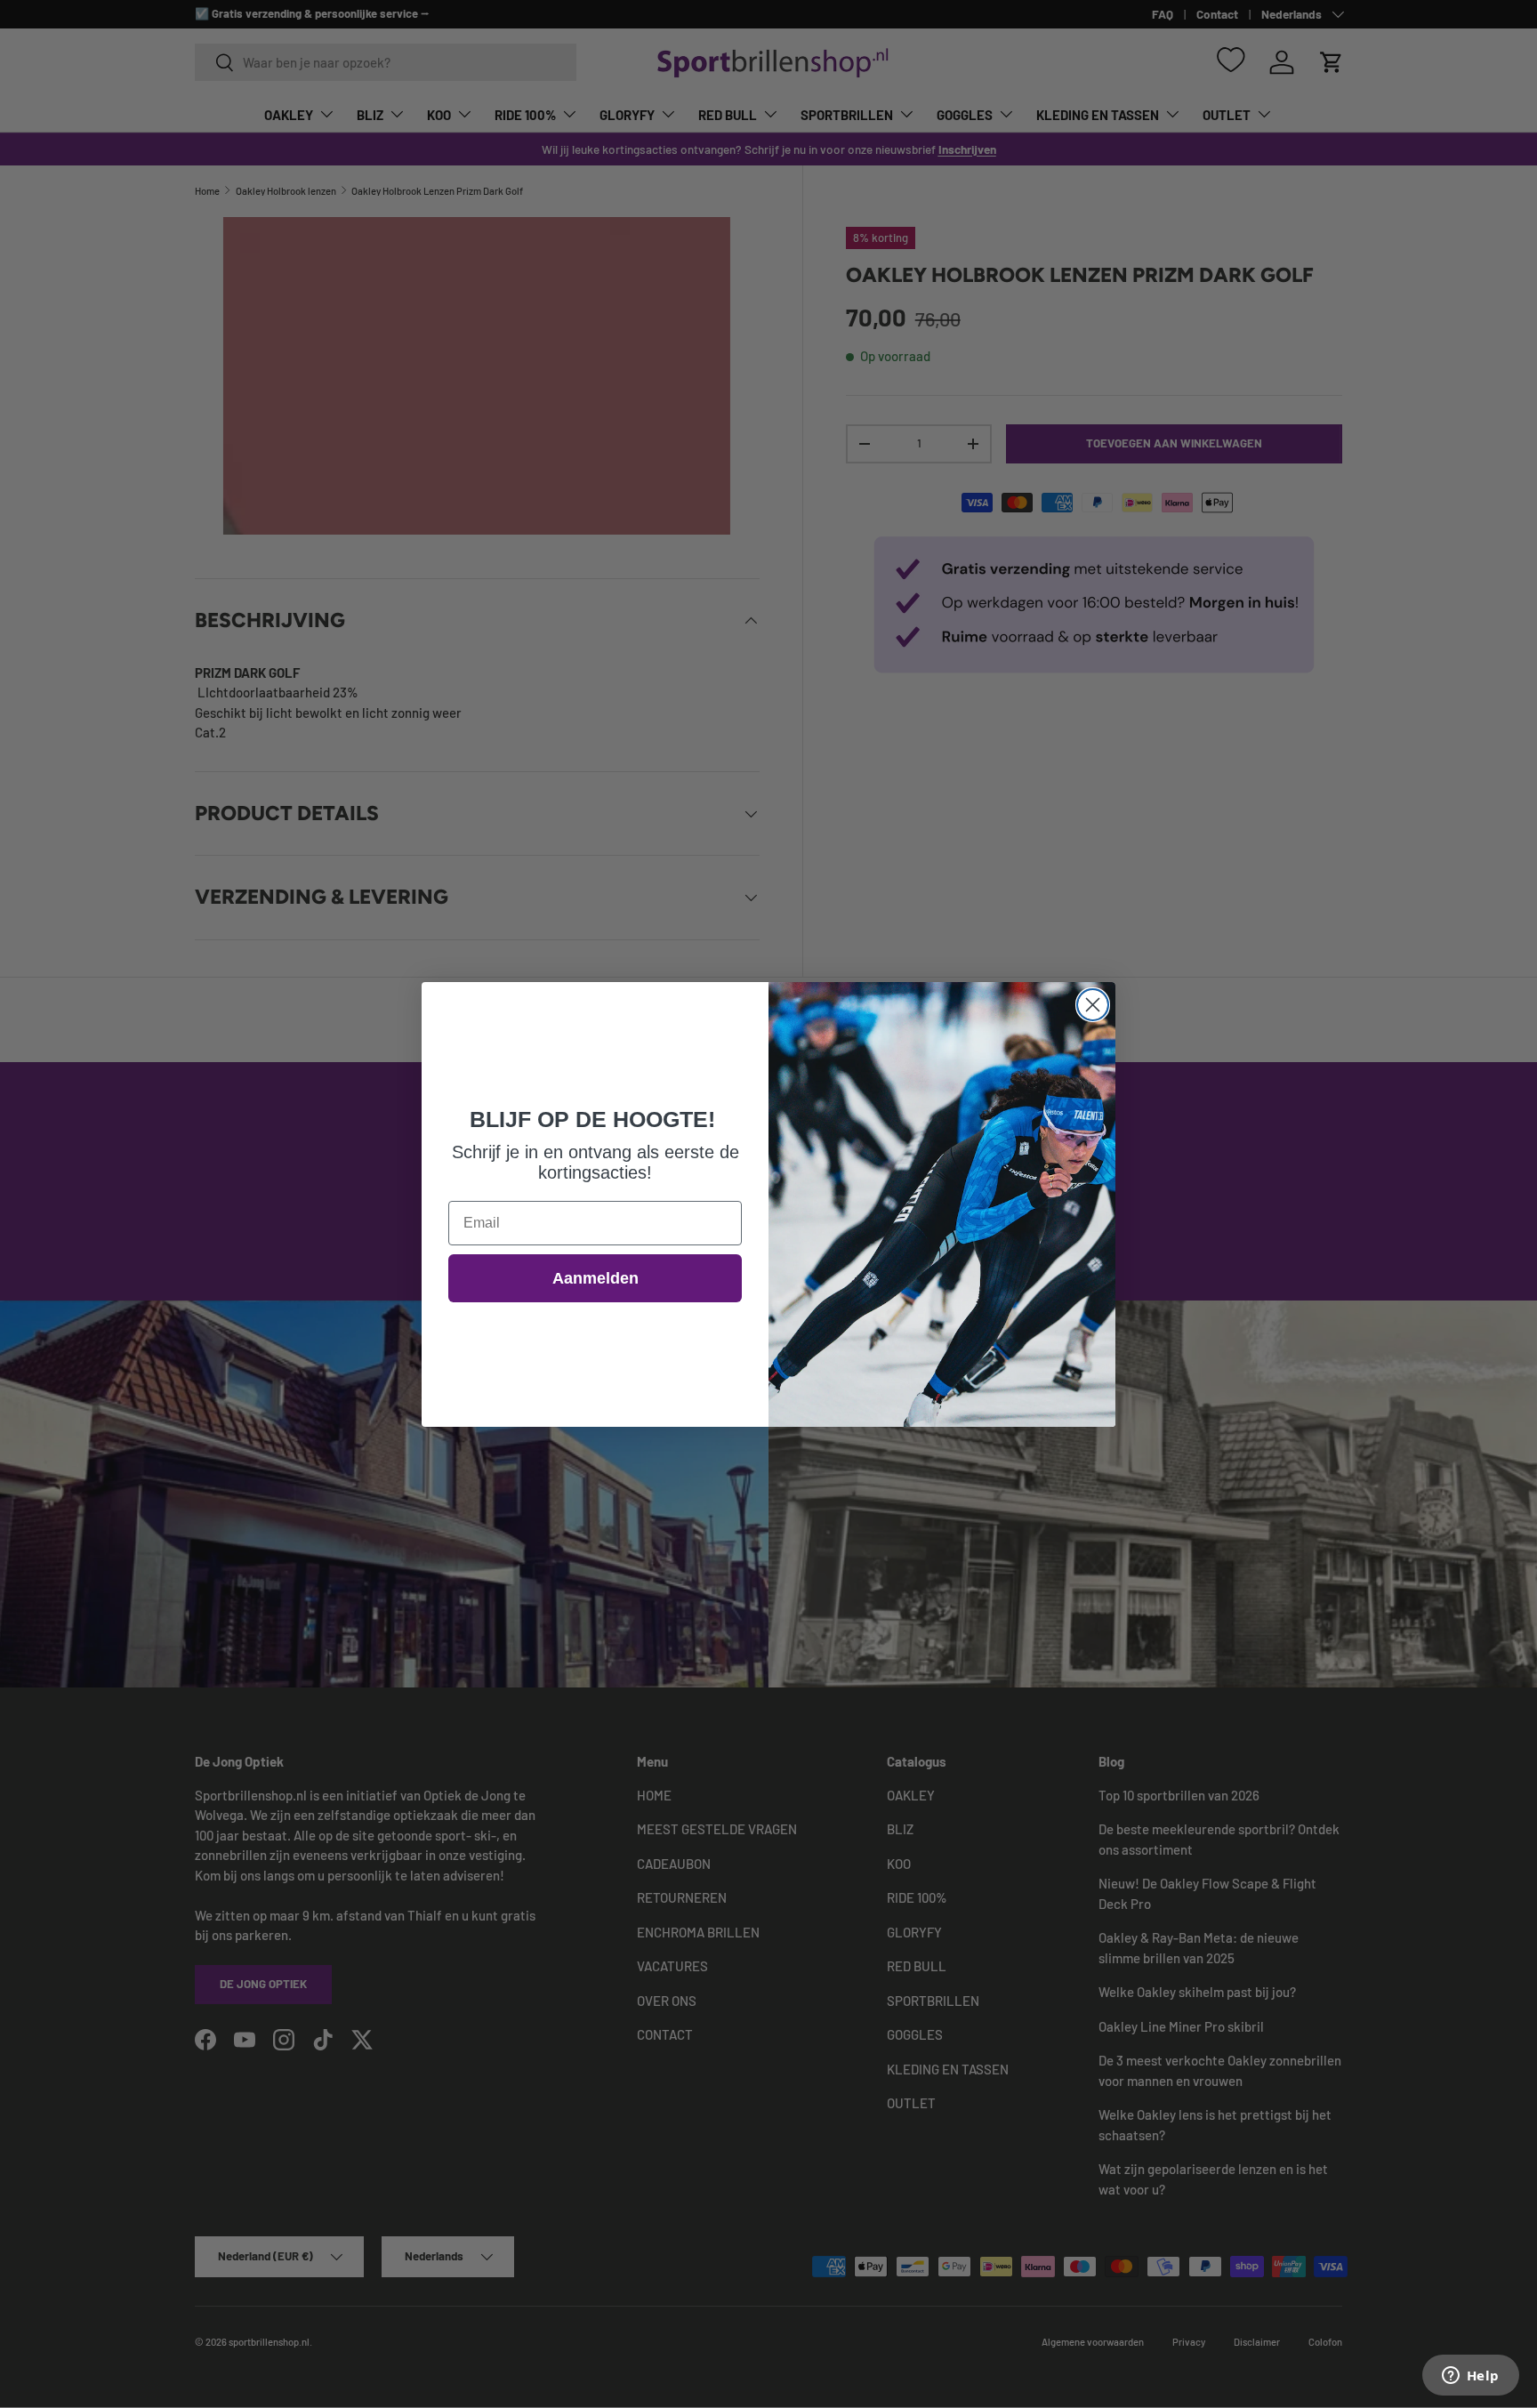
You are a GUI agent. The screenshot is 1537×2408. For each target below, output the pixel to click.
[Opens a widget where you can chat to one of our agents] (1470, 2377)
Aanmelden (595, 1278)
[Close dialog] (1093, 1005)
